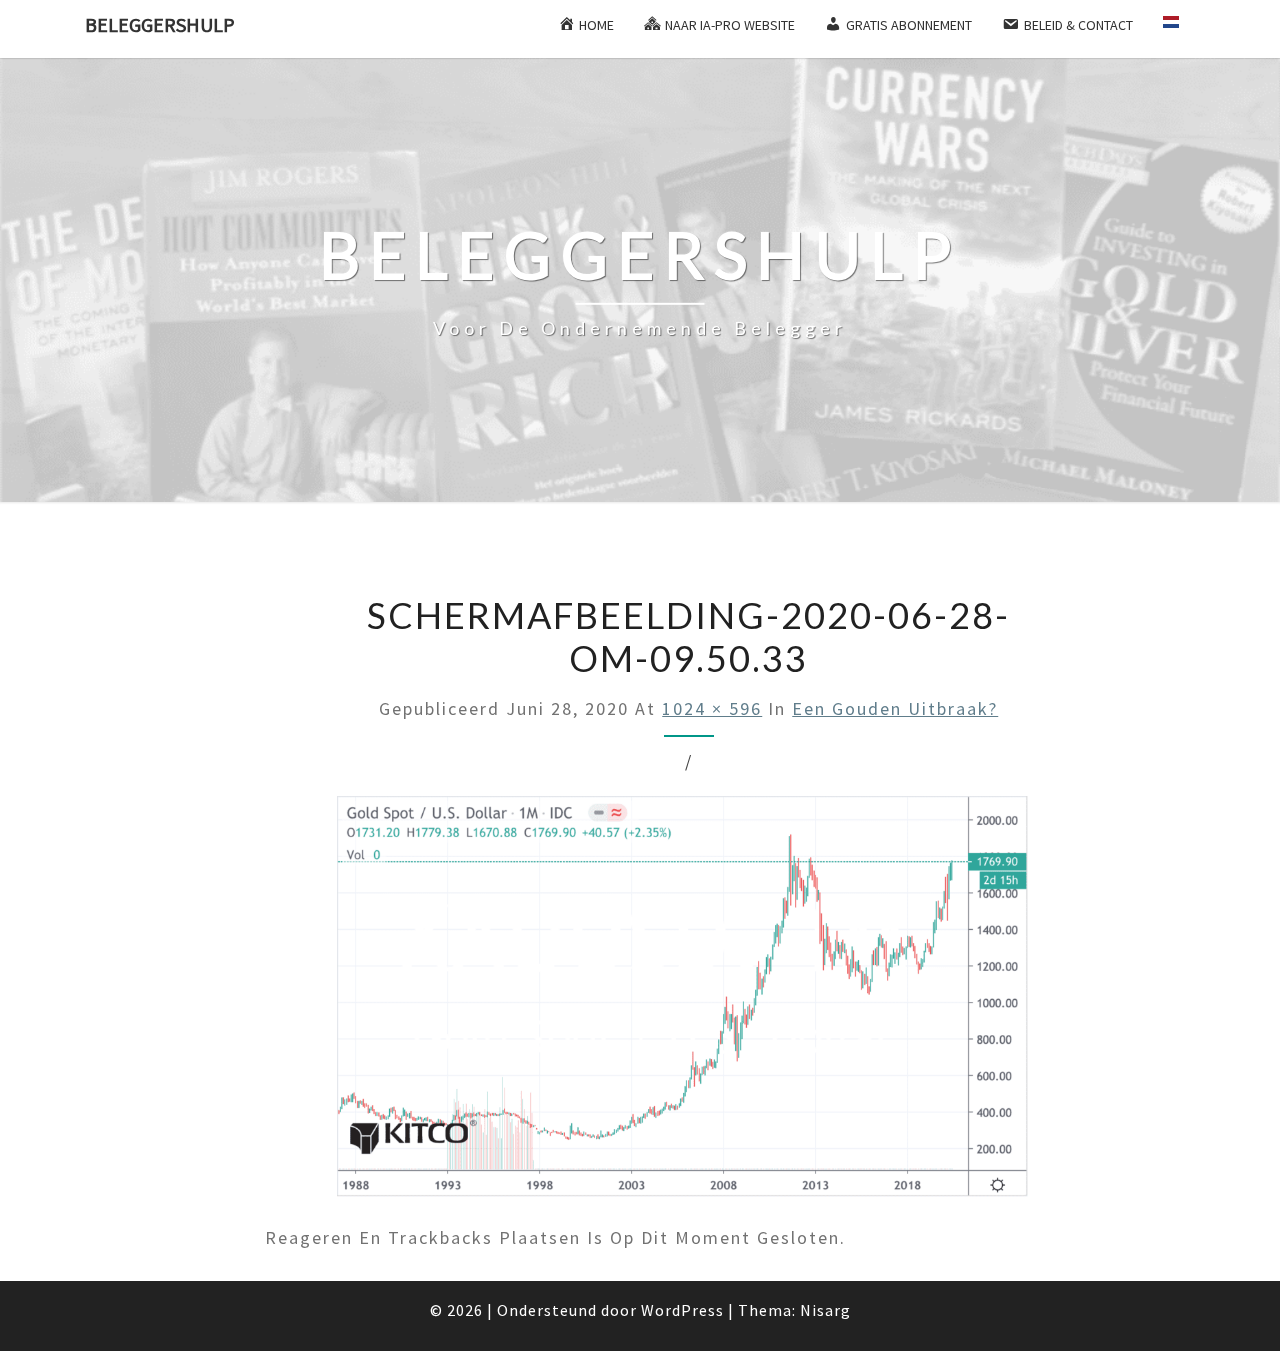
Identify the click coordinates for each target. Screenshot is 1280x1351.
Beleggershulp (160, 24)
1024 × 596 (712, 708)
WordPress (682, 1310)
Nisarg (825, 1310)
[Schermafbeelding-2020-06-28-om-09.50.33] (688, 1007)
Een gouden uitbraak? (895, 708)
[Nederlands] (1179, 29)
